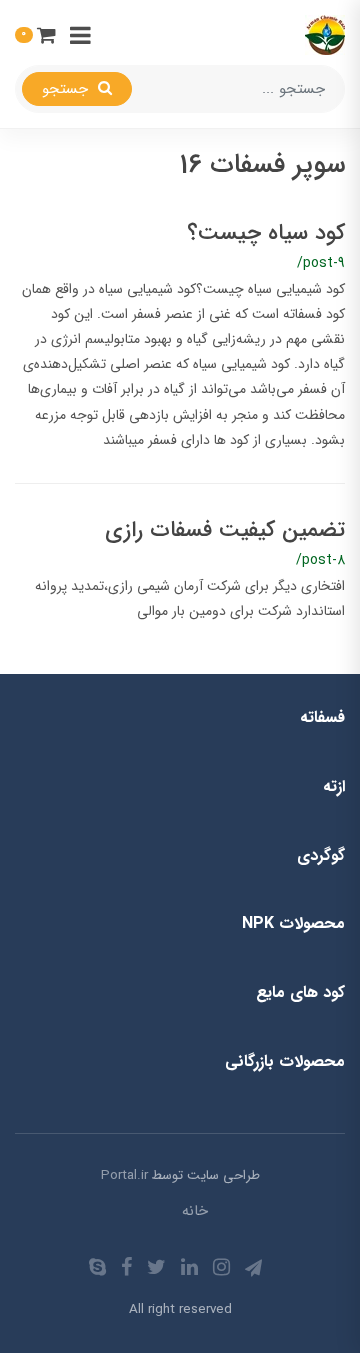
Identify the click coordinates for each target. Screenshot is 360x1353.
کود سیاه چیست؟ (266, 233)
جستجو (67, 89)
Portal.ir (124, 1175)
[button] (35, 34)
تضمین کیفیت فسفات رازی (225, 530)
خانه (195, 1211)
